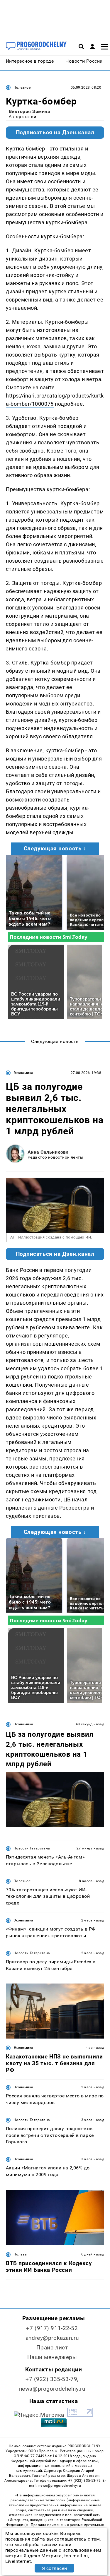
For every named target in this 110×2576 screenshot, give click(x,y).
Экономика (23, 1073)
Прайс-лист (52, 2348)
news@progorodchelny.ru (52, 2389)
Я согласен (55, 2568)
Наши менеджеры (52, 2357)
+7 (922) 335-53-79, (52, 2379)
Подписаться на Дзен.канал (55, 133)
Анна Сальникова (48, 1152)
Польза (20, 2254)
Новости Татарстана (32, 1848)
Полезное (22, 88)
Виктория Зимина (29, 111)
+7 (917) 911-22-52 (52, 2328)
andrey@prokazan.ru (52, 2338)
